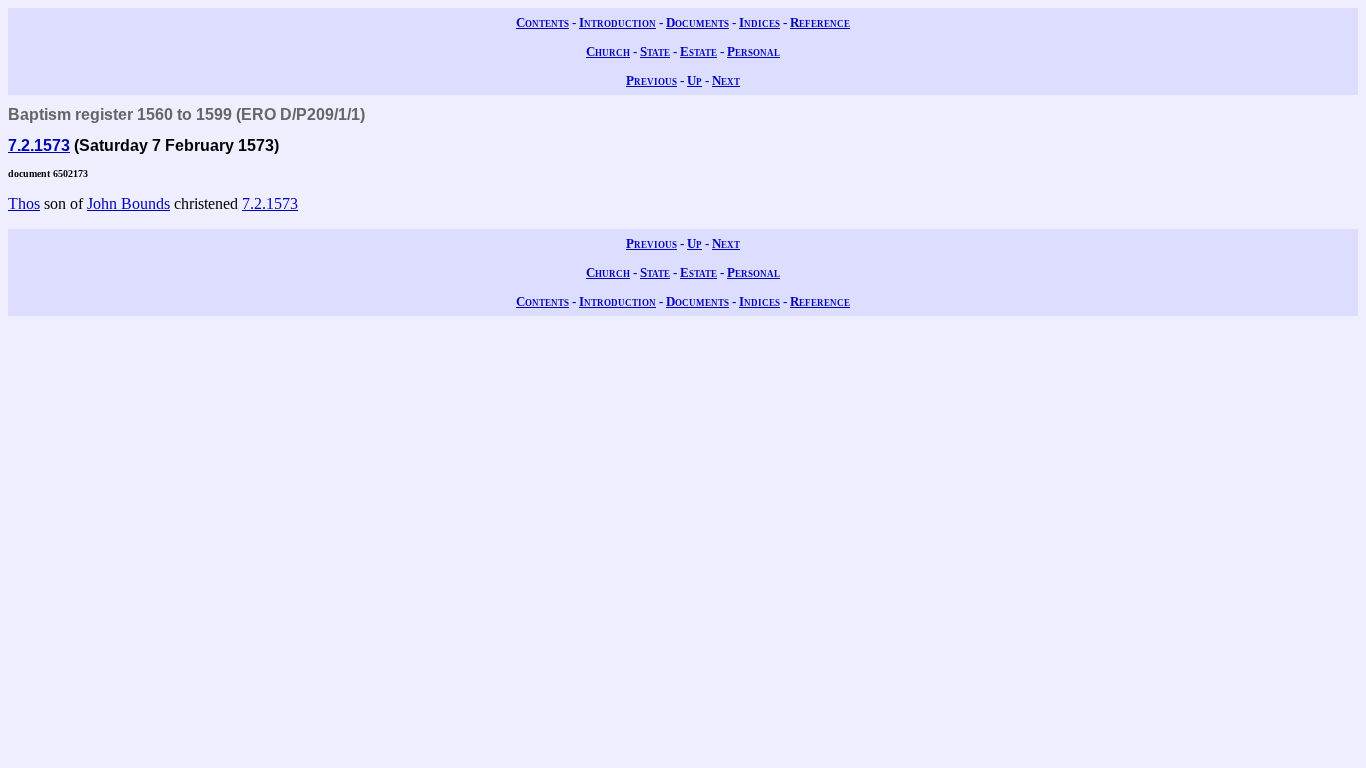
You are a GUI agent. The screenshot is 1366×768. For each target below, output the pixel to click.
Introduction (617, 22)
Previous (651, 80)
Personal (753, 51)
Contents (542, 22)
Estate (698, 51)
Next (726, 80)
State (655, 51)
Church (608, 51)
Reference (820, 22)
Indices (759, 22)
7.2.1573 (39, 145)
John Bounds (128, 203)
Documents (697, 22)
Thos (24, 203)
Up (694, 80)
